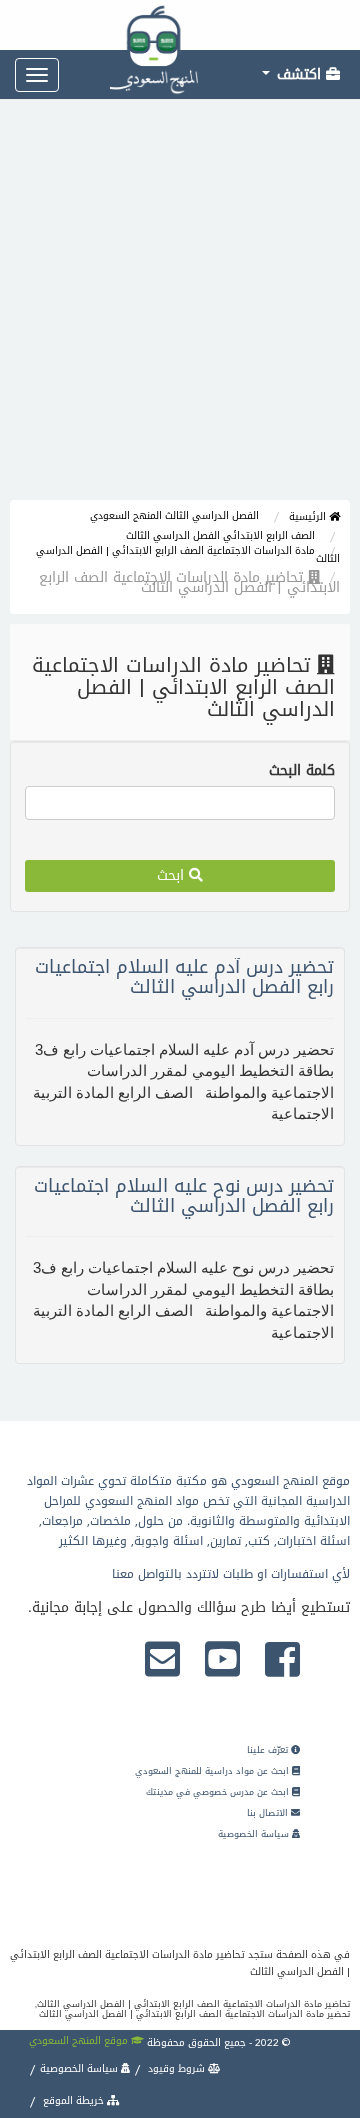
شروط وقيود (176, 2068)
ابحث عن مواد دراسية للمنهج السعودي (213, 1771)
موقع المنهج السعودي (80, 2040)
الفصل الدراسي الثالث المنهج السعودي (174, 515)
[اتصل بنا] (162, 1661)
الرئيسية (309, 516)
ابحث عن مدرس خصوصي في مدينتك (219, 1792)
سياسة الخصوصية (255, 1834)
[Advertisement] (180, 310)
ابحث (173, 875)
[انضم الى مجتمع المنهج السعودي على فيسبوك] (282, 1661)
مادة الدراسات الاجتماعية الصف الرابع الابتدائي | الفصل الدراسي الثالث (188, 554)
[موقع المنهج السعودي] (180, 25)
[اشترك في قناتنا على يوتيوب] (222, 1661)
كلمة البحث (302, 771)
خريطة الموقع (73, 2100)
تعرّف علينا (269, 1750)
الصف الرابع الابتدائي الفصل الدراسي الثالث (220, 535)
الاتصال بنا (269, 1813)
